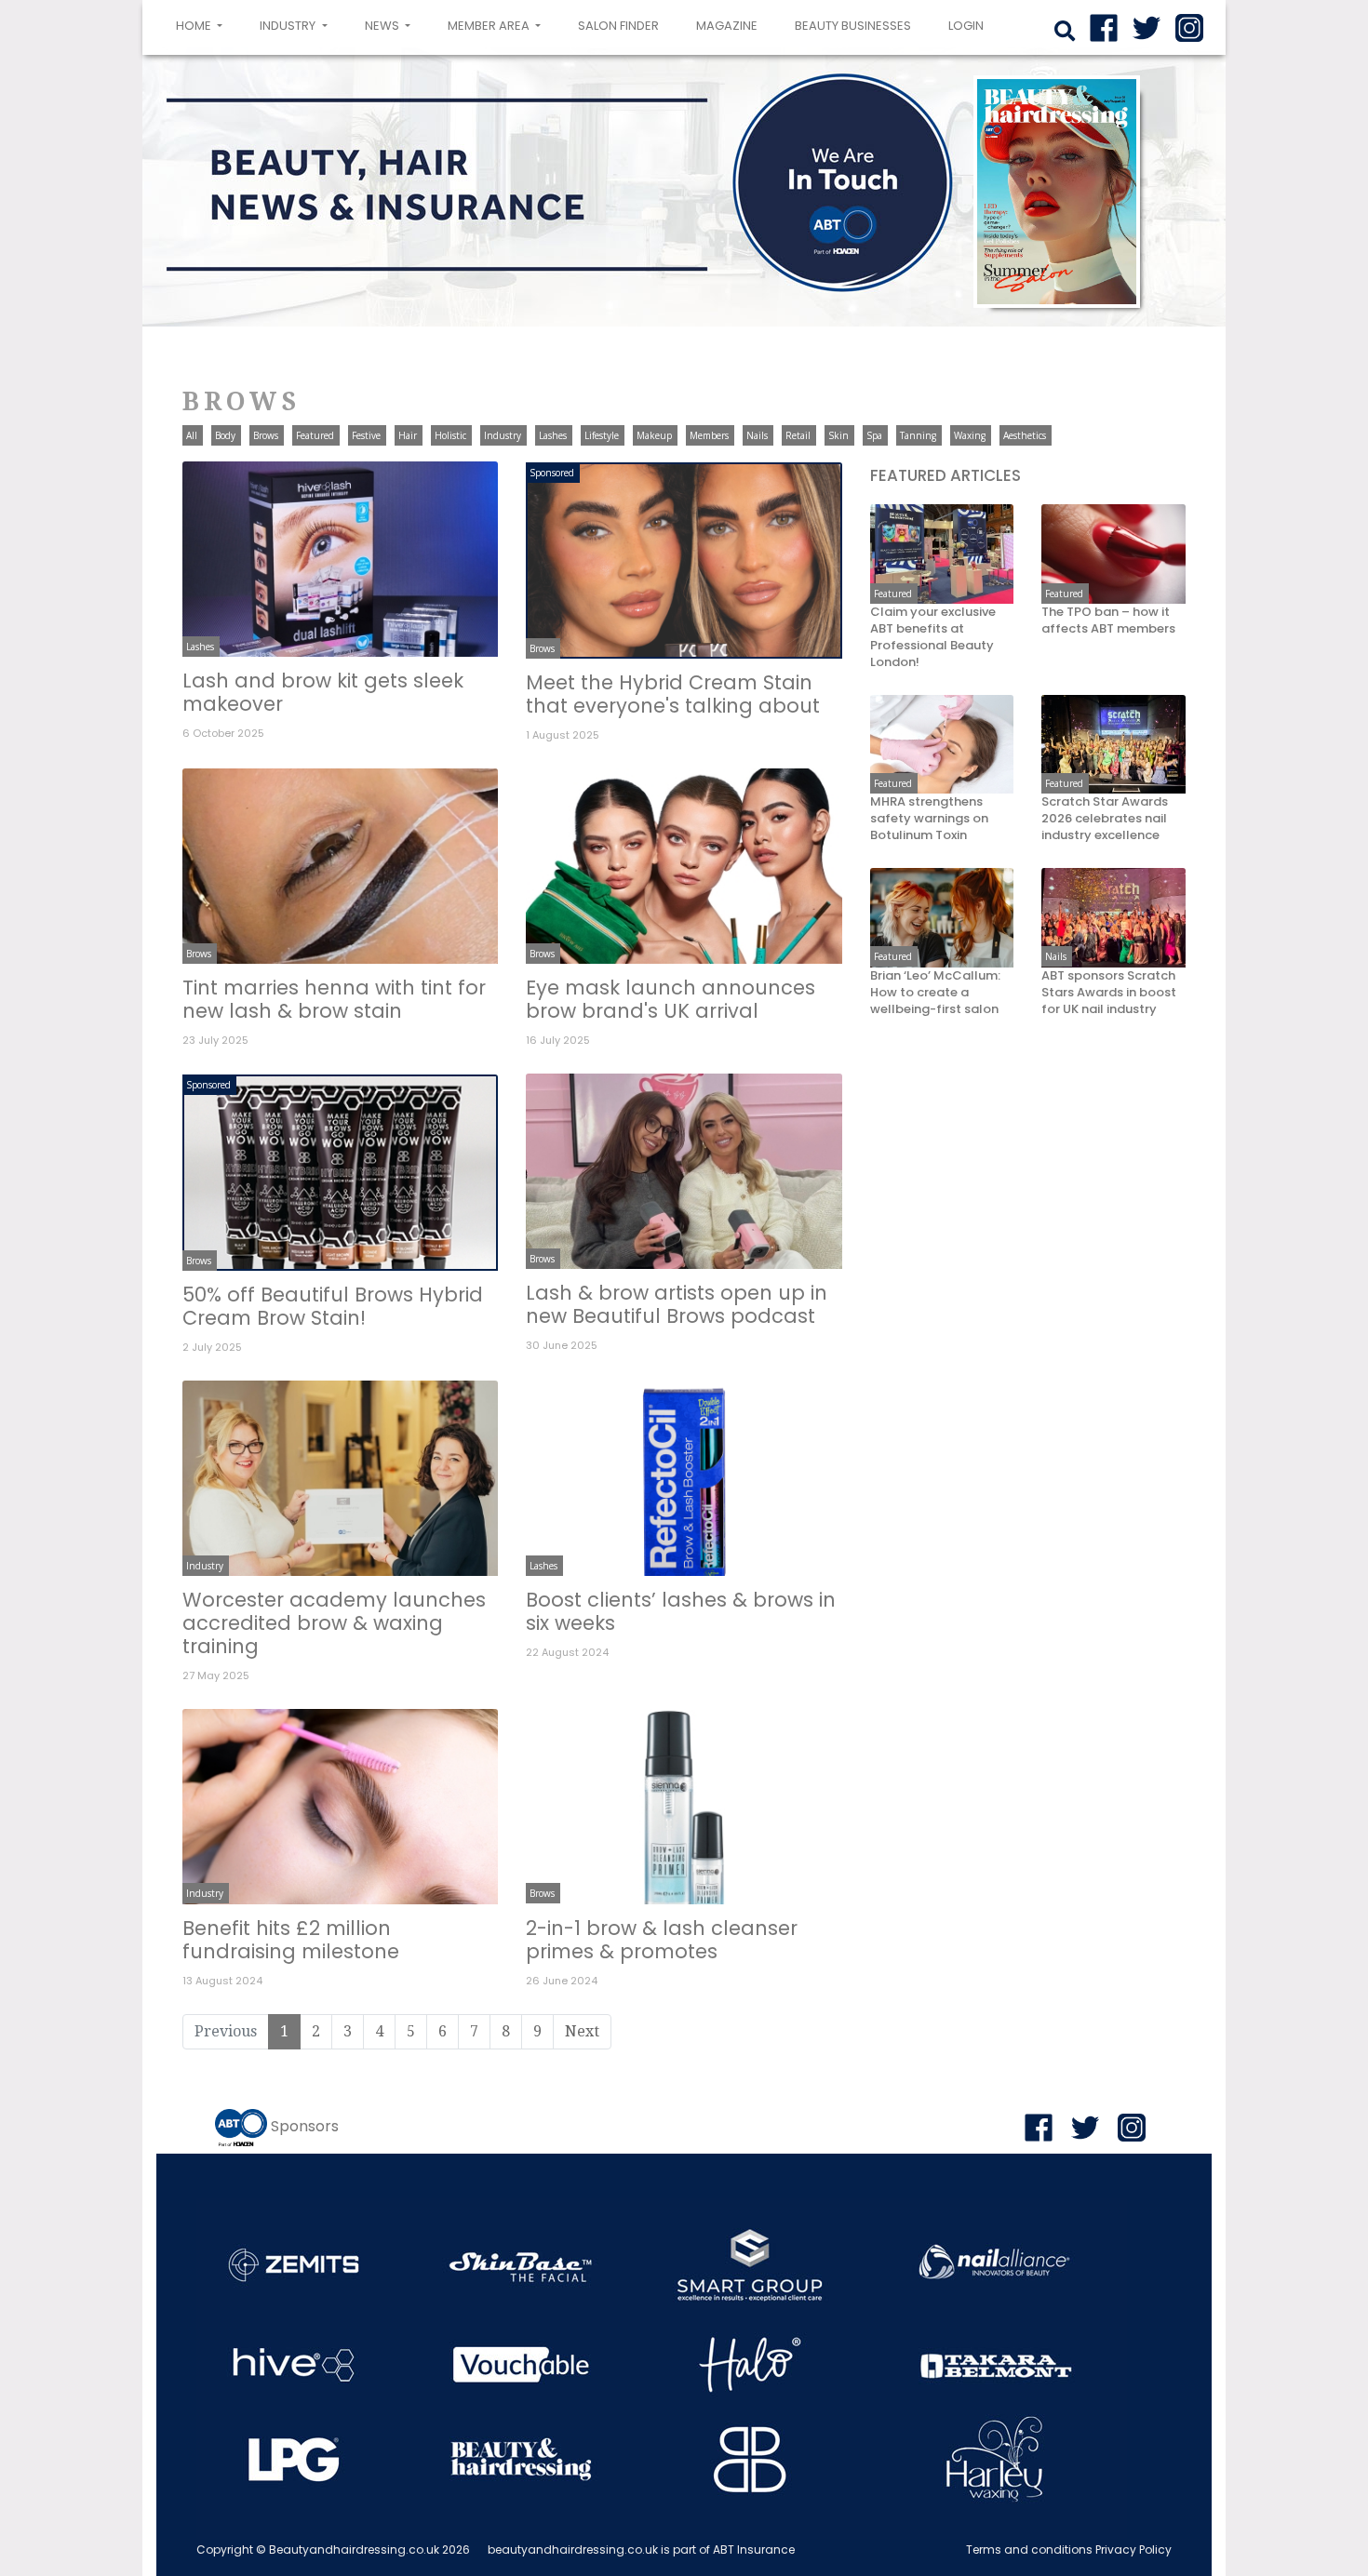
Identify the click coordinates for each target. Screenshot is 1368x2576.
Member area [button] (490, 26)
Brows (266, 435)
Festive (366, 435)
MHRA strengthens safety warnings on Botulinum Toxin (929, 819)
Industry (503, 435)
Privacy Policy (1133, 2549)
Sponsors (305, 2126)
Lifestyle (602, 435)
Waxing (970, 435)
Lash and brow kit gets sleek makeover (323, 692)
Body (225, 435)
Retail (798, 435)
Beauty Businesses (853, 26)
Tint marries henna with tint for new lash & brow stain (334, 999)
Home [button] (203, 25)
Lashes (553, 435)
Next (582, 2031)
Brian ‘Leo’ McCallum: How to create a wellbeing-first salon (935, 993)
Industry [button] (289, 26)
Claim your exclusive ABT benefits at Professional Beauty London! (933, 637)
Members (709, 435)
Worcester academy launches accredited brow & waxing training (334, 1623)
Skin (838, 435)
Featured (315, 435)
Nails (757, 435)
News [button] (383, 26)
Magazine (727, 26)
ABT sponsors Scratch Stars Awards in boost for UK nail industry (1109, 993)
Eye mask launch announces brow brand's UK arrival (671, 999)
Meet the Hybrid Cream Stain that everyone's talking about (673, 694)
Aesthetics (1025, 435)
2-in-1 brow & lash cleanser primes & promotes (662, 1940)
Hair (408, 435)
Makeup (654, 435)
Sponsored (552, 473)
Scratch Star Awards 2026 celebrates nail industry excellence (1105, 819)
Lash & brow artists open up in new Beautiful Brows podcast (677, 1304)
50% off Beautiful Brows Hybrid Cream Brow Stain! (333, 1306)
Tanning (918, 435)
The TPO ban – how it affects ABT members (1108, 621)
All (192, 435)
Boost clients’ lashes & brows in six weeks (681, 1611)
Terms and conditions (1029, 2549)
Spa (874, 435)
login (966, 26)
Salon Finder (618, 26)
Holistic (450, 435)
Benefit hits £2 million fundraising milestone (291, 1940)
